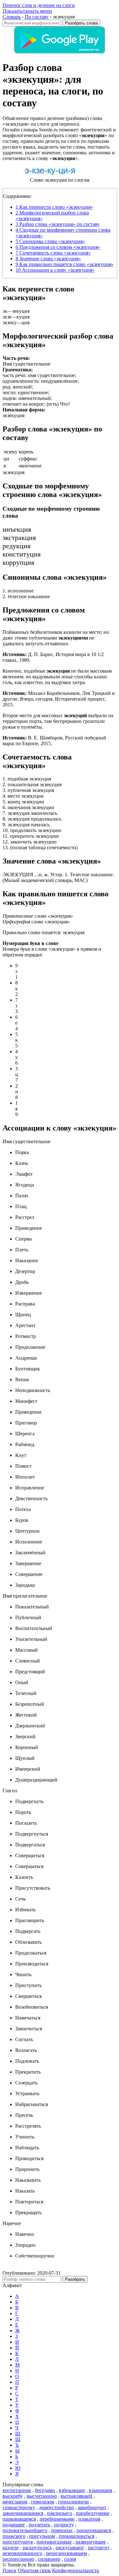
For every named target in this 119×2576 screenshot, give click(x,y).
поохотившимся (94, 2530)
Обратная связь (34, 2570)
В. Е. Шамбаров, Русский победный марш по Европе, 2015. (54, 741)
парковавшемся (19, 2519)
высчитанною (42, 2496)
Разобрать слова (81, 23)
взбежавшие (72, 2490)
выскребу (13, 2496)
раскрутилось (37, 2548)
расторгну (99, 2548)
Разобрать (75, 2279)
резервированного (22, 2553)
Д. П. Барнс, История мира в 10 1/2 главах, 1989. (53, 657)
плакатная (89, 2519)
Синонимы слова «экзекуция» (50, 241)
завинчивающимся (23, 2513)
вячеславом (15, 2502)
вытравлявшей (76, 2496)
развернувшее (91, 2542)
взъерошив (101, 2490)
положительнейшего (25, 2530)
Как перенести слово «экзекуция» (54, 207)
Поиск (10, 2570)
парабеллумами (93, 2513)
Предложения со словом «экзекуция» (58, 247)
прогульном (42, 2536)
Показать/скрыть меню (27, 11)
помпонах (62, 2530)
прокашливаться (76, 2536)
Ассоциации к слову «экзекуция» (55, 270)
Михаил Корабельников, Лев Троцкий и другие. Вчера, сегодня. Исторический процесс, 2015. (59, 699)
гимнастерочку (19, 2507)
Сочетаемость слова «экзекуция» (53, 253)
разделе (11, 2548)
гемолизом (43, 2502)
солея (70, 2559)
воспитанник (17, 2490)
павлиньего (60, 2513)
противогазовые (54, 2542)
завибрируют (92, 2507)
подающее (14, 2525)
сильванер (49, 2559)
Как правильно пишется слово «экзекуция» (65, 264)
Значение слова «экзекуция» (48, 259)
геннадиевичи (73, 2502)
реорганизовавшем (66, 2553)
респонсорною (18, 2559)
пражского (14, 2536)
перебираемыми (57, 2519)
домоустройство (56, 2507)
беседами (45, 2490)
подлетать (39, 2525)
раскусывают (70, 2548)
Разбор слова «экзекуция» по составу (58, 224)
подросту (64, 2525)
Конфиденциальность (76, 2570)
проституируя (18, 2542)
